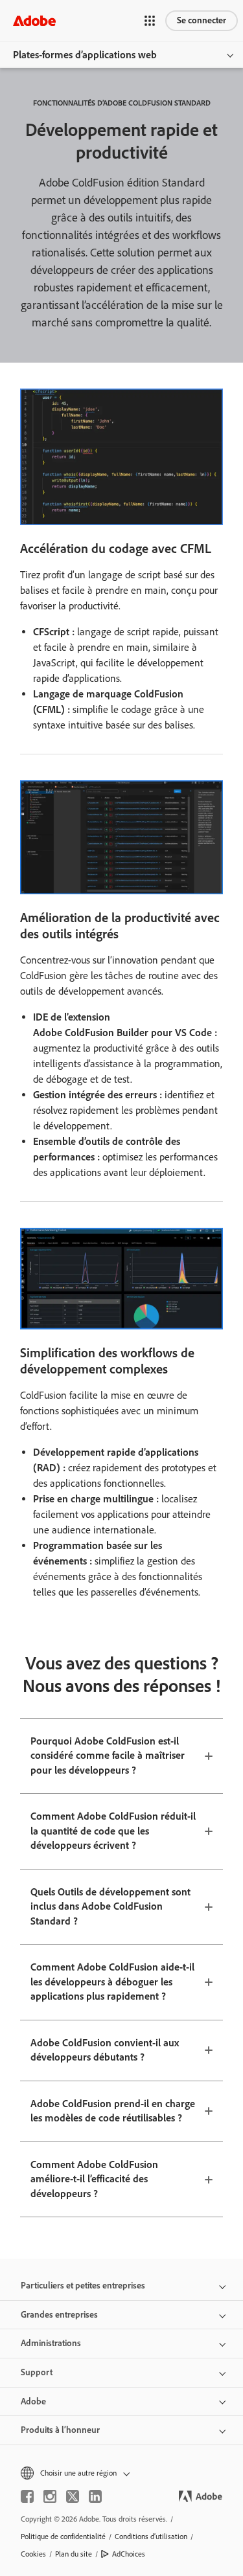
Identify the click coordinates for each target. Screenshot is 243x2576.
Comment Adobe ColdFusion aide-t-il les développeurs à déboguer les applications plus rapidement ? (112, 1982)
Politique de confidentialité (63, 2536)
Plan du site (74, 2554)
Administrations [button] (51, 2343)
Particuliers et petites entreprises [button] (83, 2286)
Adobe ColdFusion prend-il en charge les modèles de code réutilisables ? (113, 2111)
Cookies (33, 2554)
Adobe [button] (33, 2401)
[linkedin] (95, 2496)
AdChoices (129, 2554)
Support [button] (37, 2372)
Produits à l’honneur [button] (60, 2430)
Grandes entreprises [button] (59, 2315)
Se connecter (202, 20)
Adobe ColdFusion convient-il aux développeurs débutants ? (105, 2050)
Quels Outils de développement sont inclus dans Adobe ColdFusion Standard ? (110, 1906)
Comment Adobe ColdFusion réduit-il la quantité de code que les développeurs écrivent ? (113, 1831)
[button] (150, 21)
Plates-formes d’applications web (85, 55)
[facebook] (27, 2496)
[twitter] (73, 2496)
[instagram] (50, 2496)
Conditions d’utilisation (151, 2536)
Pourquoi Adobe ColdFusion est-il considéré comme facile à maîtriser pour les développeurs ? (108, 1756)
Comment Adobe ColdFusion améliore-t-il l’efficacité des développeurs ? (94, 2179)
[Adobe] (34, 20)
